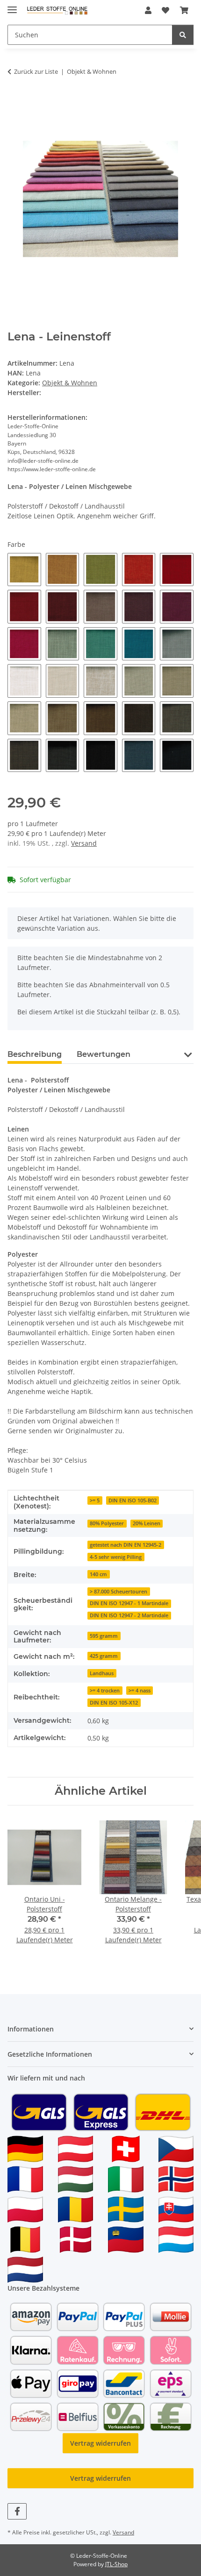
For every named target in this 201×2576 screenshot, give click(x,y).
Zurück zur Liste (36, 71)
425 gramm (104, 1656)
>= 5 (95, 1500)
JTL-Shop (116, 2564)
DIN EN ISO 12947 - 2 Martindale (129, 1615)
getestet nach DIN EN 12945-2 (126, 1545)
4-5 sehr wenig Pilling (116, 1557)
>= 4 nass (140, 1691)
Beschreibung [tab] (35, 1054)
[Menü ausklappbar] (12, 6)
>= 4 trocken (105, 1691)
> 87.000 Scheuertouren (118, 1592)
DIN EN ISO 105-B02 (133, 1500)
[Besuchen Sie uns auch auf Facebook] (17, 2511)
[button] (148, 10)
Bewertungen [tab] (104, 1054)
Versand (84, 843)
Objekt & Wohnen (70, 383)
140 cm (98, 1574)
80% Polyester (107, 1523)
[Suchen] (183, 35)
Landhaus (102, 1673)
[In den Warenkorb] (15, 101)
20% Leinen (147, 1523)
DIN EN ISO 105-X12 (114, 1703)
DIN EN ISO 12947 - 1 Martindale (129, 1603)
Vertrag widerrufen (100, 2443)
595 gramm (104, 1636)
